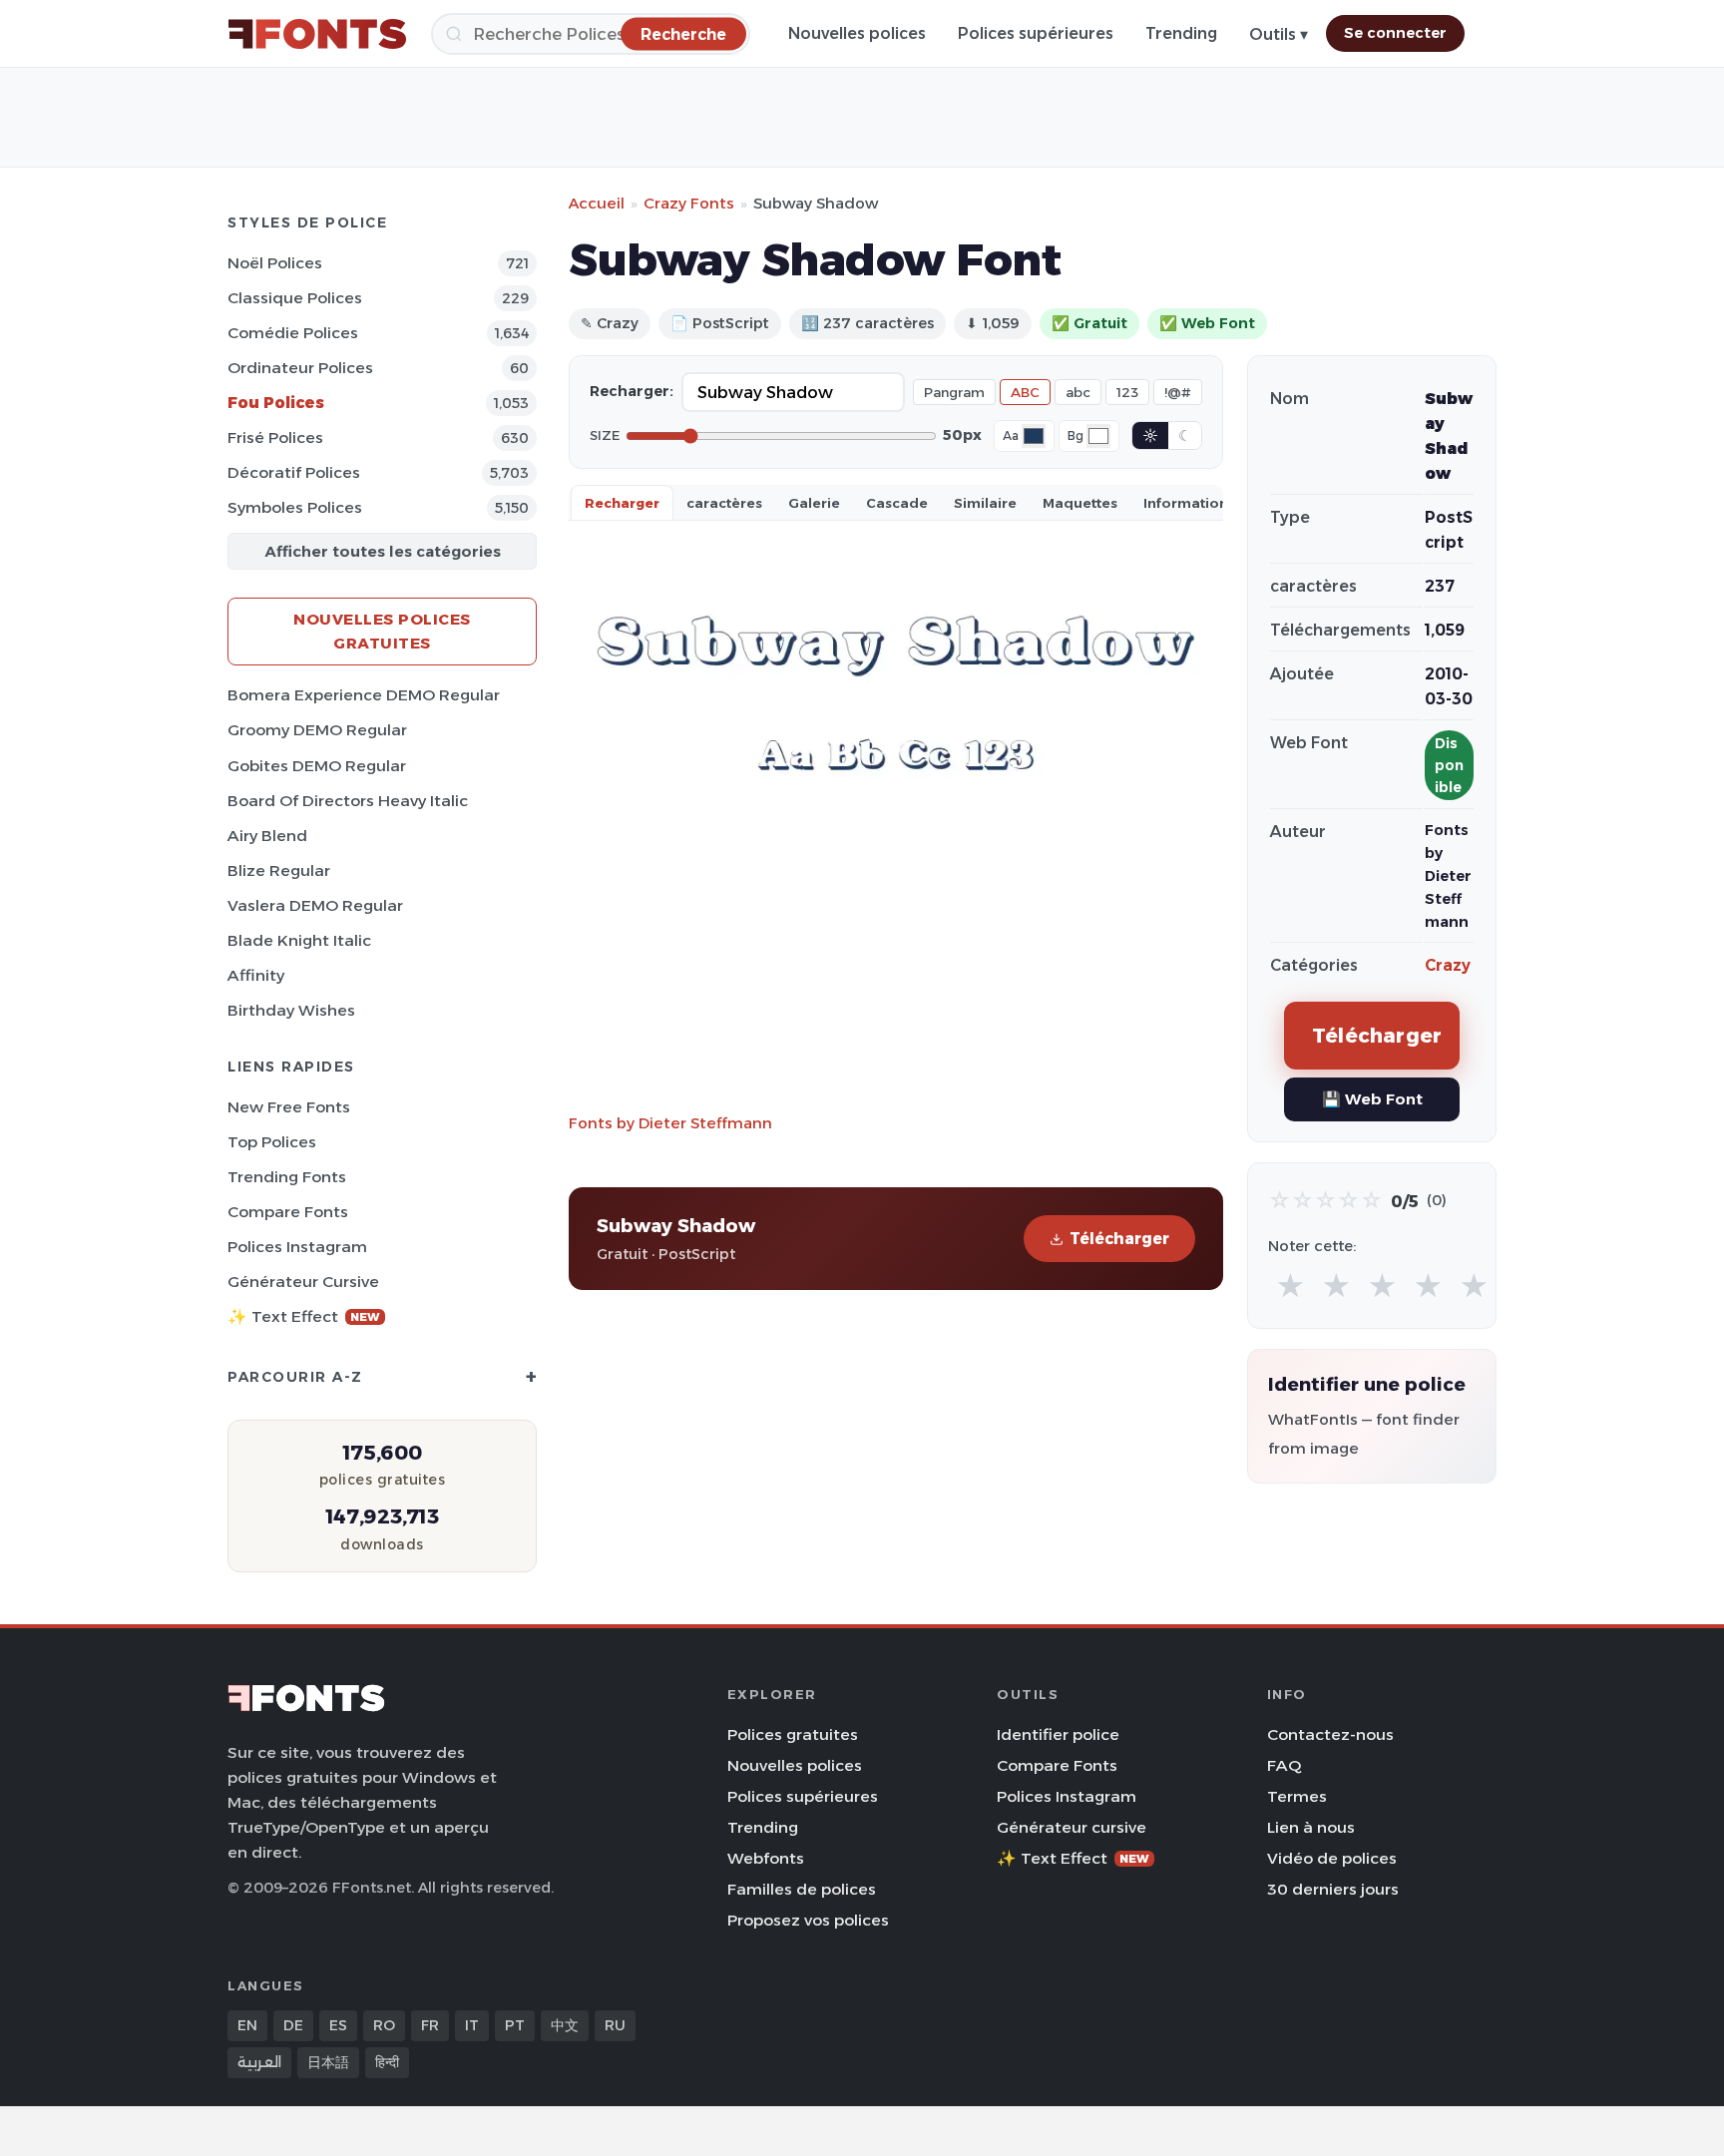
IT (472, 2025)
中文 (565, 2025)
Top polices (272, 1142)
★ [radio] (1291, 1287)
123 (1127, 392)
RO (384, 2025)
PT (515, 2025)
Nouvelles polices (857, 33)
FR (430, 2025)
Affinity (256, 975)
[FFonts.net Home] (317, 34)
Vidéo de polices (1332, 1858)
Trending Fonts (287, 1177)
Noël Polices (275, 263)
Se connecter (1395, 33)
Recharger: (632, 391)
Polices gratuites (793, 1734)
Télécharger (1119, 1239)
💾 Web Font (1372, 1099)
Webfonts (766, 1858)
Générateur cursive (303, 1282)
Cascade (897, 503)
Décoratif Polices (294, 472)
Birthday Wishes (291, 1010)
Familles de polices (802, 1889)
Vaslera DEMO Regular (315, 905)
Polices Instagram (297, 1247)
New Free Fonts (289, 1107)
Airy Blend (267, 836)
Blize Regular (279, 870)
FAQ (1284, 1765)
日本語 (328, 2062)
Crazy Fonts (689, 203)
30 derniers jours (1333, 1889)
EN (247, 2025)
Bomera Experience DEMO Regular (364, 695)
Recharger (622, 503)
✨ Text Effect (304, 1316)
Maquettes (1080, 503)
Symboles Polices (295, 507)
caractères (724, 503)
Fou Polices (276, 403)
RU (615, 2025)
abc (1078, 392)
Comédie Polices (293, 333)
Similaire (985, 503)
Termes (1297, 1796)
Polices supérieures (1036, 33)
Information (1186, 503)
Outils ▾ (1279, 34)
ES (338, 2025)
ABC (1025, 392)
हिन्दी (387, 2062)
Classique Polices (295, 298)
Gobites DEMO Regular (317, 766)
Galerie (814, 503)
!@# (1178, 392)
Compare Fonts (288, 1212)
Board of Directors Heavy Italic (348, 801)
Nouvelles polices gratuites (382, 631)
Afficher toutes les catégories (383, 551)
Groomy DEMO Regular (317, 730)
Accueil (597, 203)
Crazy (1448, 965)
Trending (1181, 33)
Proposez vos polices (808, 1920)
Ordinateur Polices (300, 368)
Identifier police (1058, 1734)
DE (293, 2025)
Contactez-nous (1330, 1734)
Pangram (954, 392)
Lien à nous (1311, 1827)
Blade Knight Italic (299, 940)
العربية (259, 2062)
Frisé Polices (275, 437)
